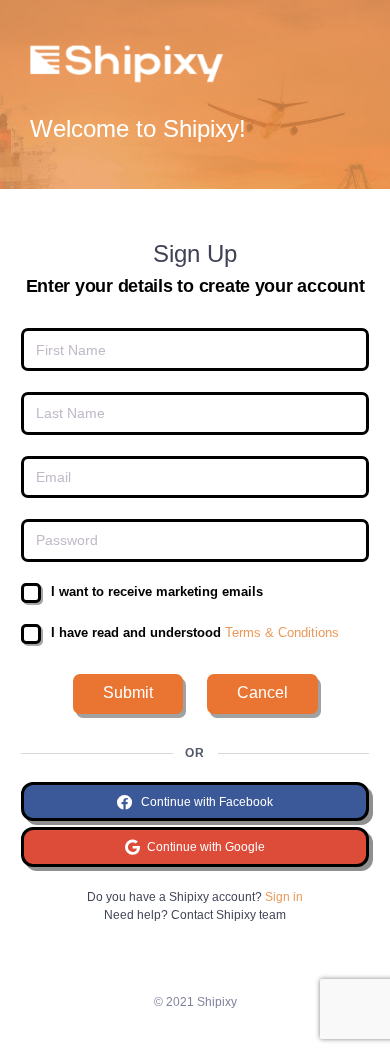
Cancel (262, 692)
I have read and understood (195, 632)
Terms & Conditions (280, 632)
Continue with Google (204, 847)
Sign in (284, 897)
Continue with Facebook (205, 802)
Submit (128, 692)
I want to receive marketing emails (157, 591)
